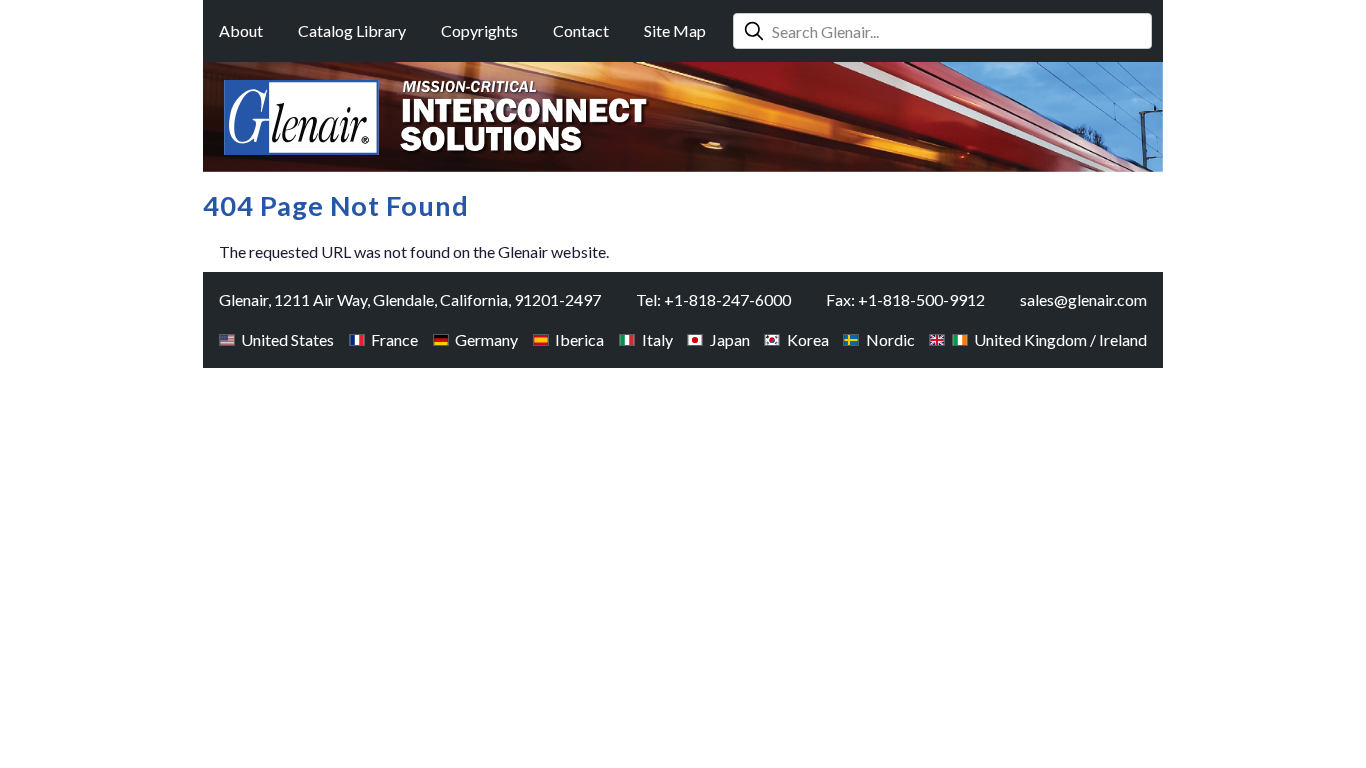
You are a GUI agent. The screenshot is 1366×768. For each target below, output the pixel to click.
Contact (581, 30)
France (394, 339)
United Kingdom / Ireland (1060, 339)
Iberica (579, 339)
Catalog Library (352, 30)
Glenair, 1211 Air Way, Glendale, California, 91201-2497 (410, 299)
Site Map (675, 30)
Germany (486, 339)
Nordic (890, 339)
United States (287, 339)
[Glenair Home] (301, 117)
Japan (729, 339)
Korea (807, 339)
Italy (657, 339)
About (241, 30)
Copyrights (479, 30)
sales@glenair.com (1083, 299)
